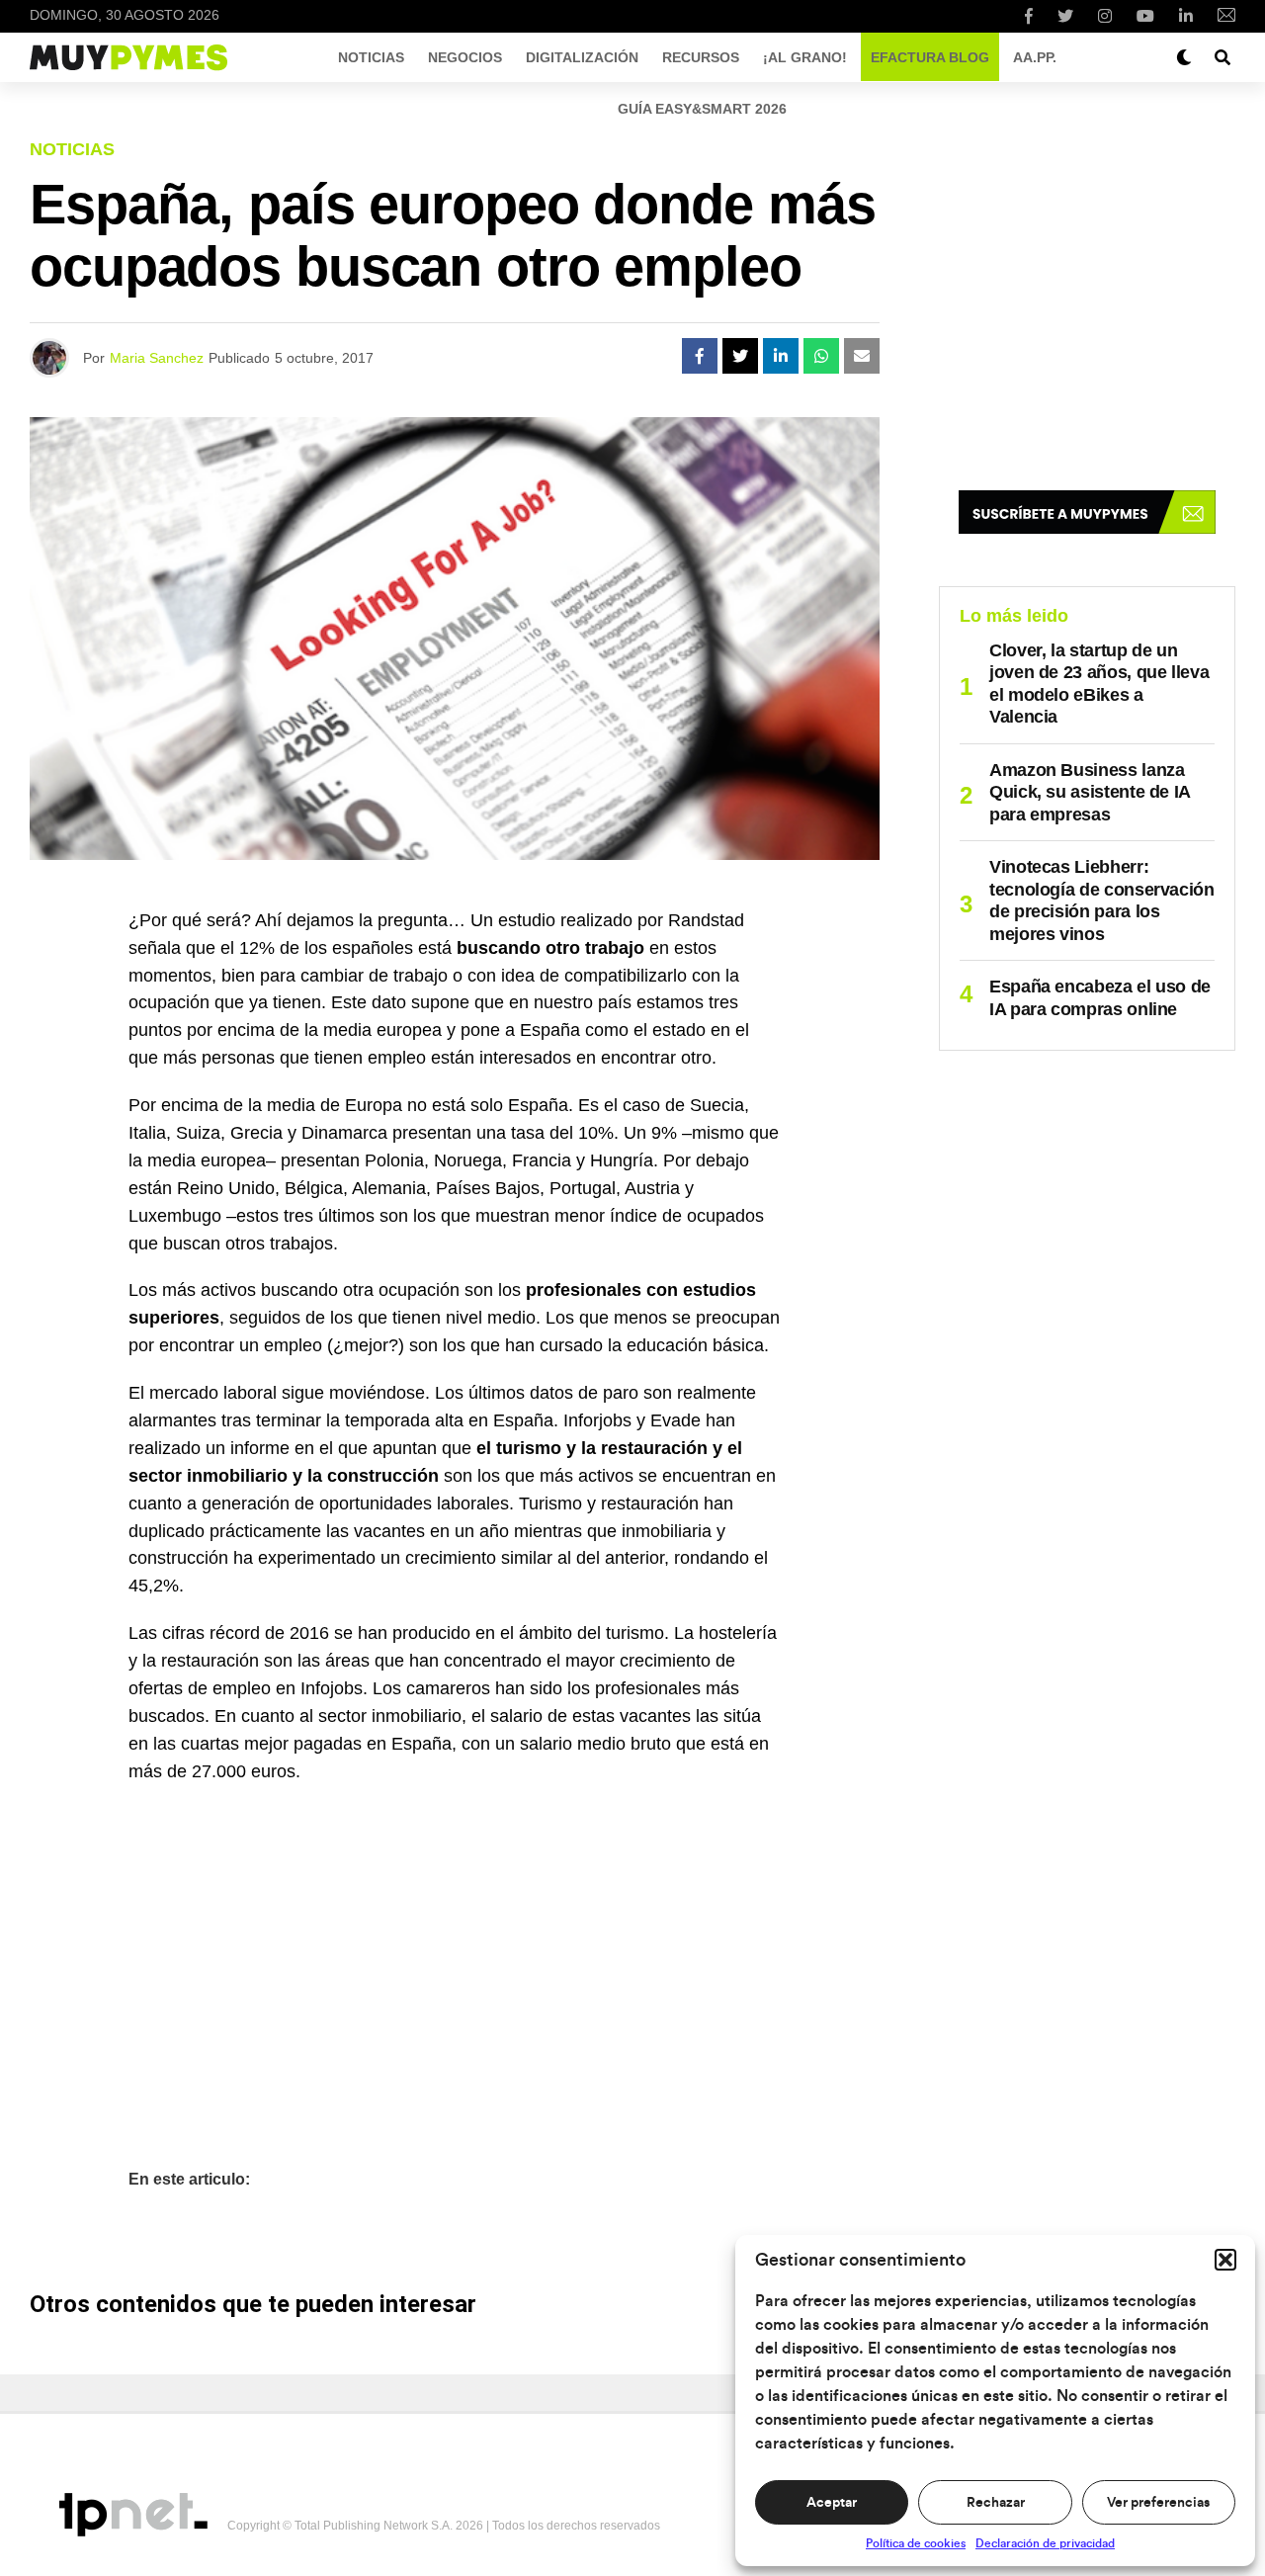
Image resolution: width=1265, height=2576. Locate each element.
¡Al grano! (805, 57)
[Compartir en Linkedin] (781, 356)
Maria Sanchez (157, 358)
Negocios (465, 57)
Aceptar (832, 2503)
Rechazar (996, 2503)
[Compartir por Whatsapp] (821, 356)
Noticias (371, 57)
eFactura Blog (930, 57)
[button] (1225, 2260)
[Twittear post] (740, 356)
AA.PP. (1035, 57)
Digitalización (582, 57)
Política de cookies (916, 2543)
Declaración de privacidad (1045, 2543)
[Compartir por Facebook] (700, 356)
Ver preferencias (1158, 2503)
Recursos (701, 57)
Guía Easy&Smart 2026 (702, 109)
